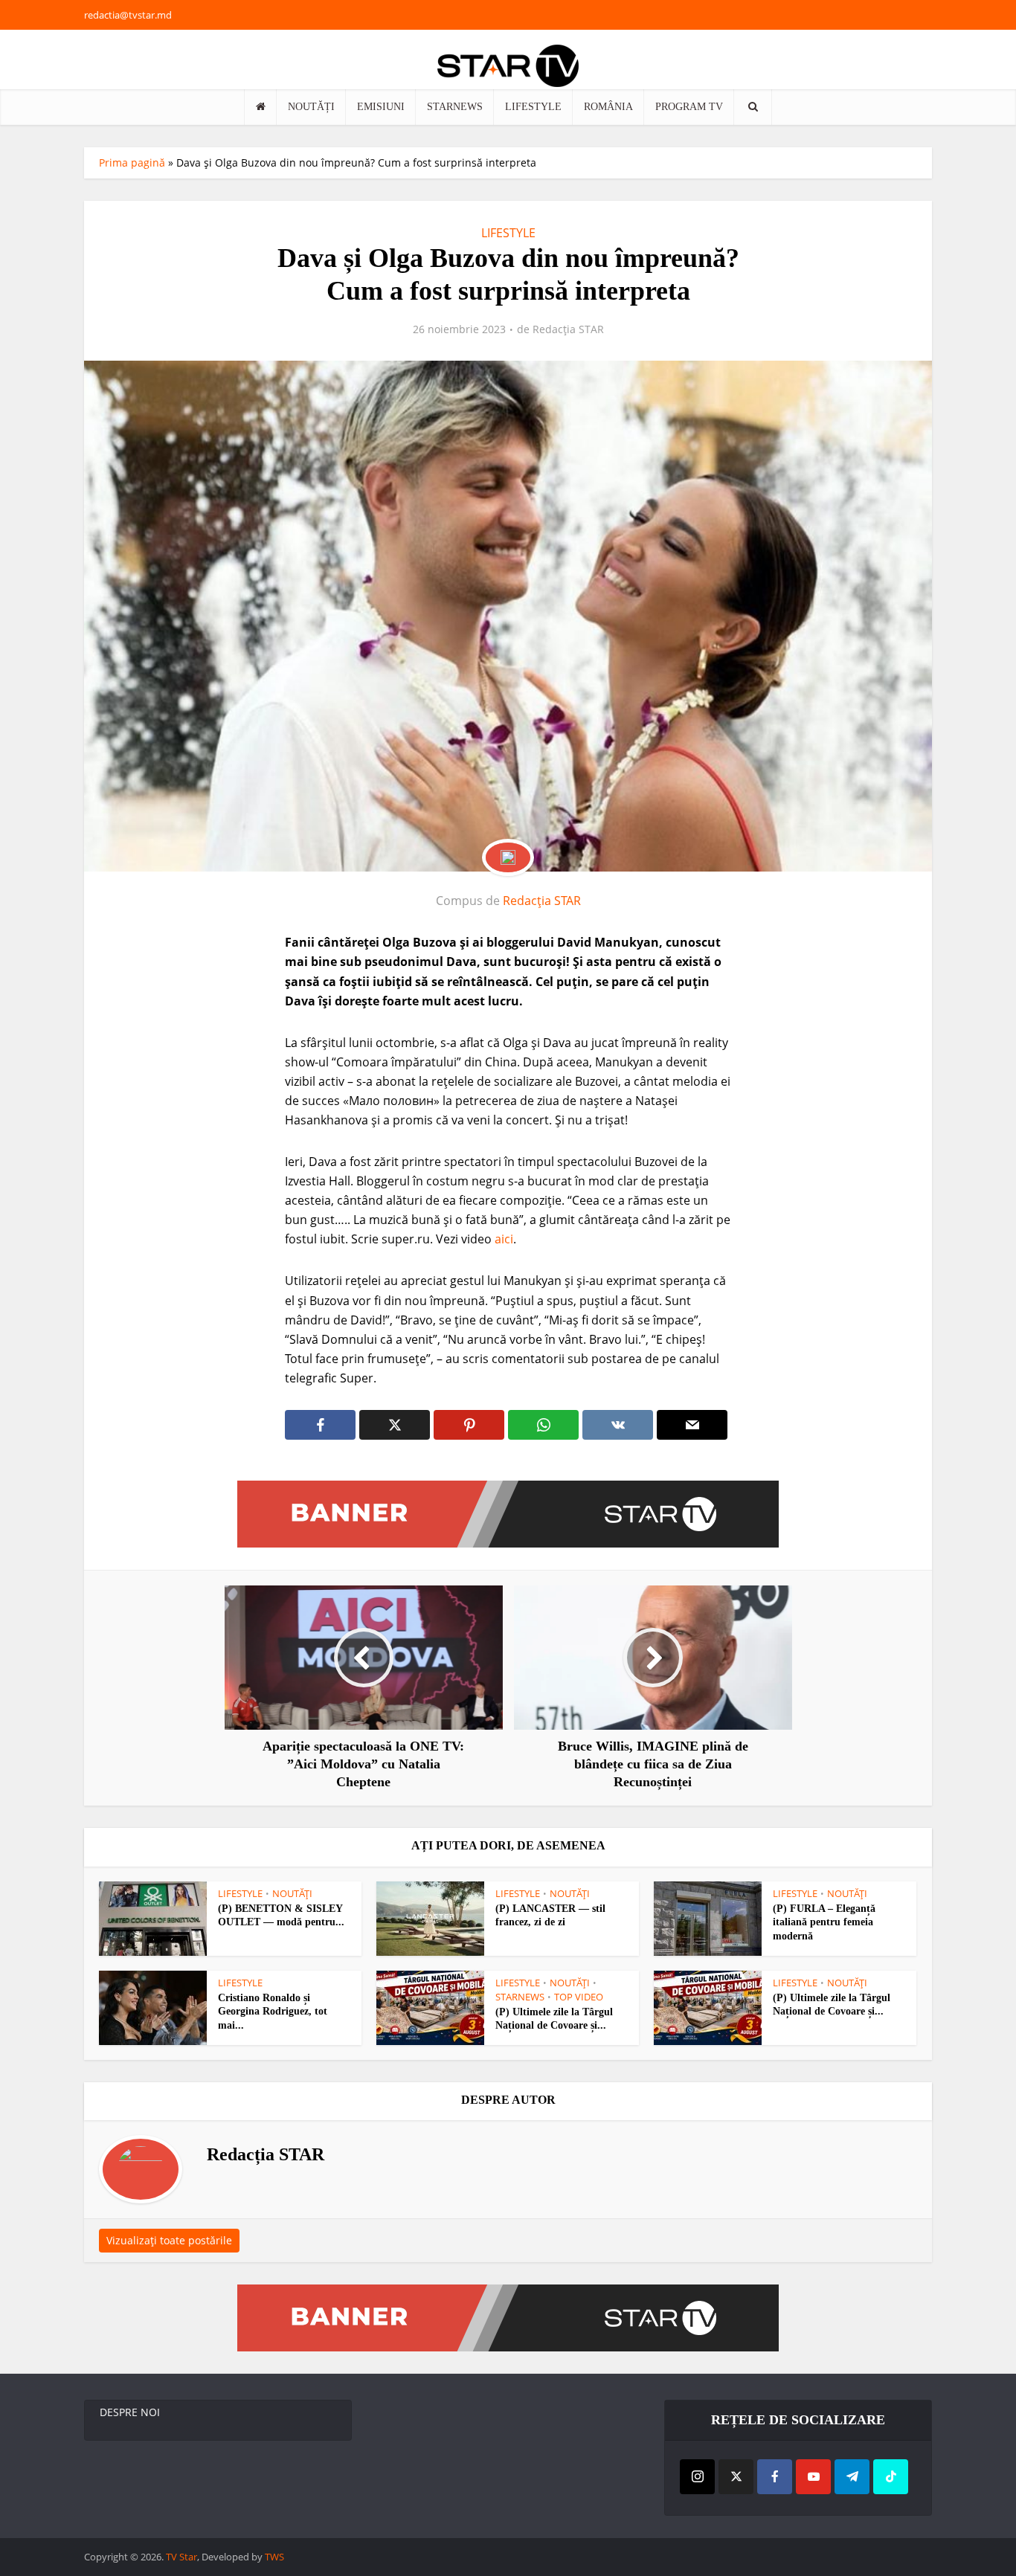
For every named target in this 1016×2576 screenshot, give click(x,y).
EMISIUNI (381, 107)
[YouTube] (813, 2477)
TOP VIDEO (579, 1997)
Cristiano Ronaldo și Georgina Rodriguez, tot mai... (273, 2012)
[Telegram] (852, 2477)
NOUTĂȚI (311, 107)
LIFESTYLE (533, 107)
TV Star (181, 2557)
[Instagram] (697, 2477)
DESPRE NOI (130, 2412)
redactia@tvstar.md (128, 15)
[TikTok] (891, 2477)
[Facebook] (775, 2477)
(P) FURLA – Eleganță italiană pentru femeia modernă (824, 1923)
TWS (274, 2557)
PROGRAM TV (689, 107)
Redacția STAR (568, 329)
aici (504, 1239)
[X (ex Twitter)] (736, 2477)
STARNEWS (455, 107)
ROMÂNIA (608, 107)
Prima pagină (132, 162)
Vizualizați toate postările (169, 2240)
